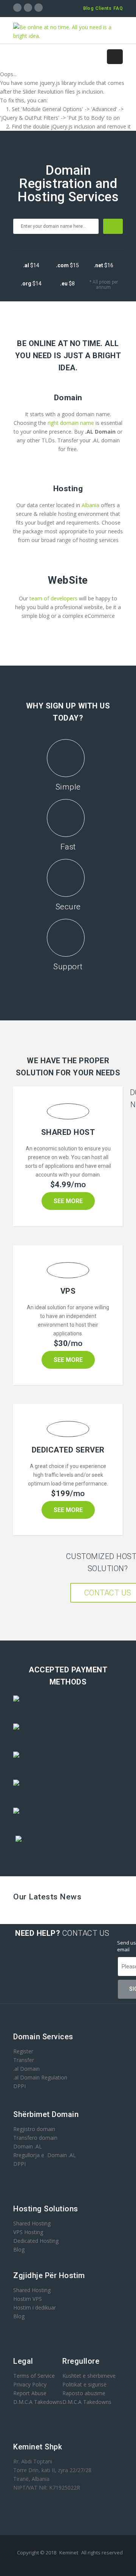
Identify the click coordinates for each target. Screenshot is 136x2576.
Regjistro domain (34, 2129)
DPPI (19, 2086)
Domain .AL (28, 2146)
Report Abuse (30, 2393)
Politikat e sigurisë (84, 2384)
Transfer (24, 2060)
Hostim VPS (28, 2299)
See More (68, 1201)
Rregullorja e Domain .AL (45, 2155)
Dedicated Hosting (36, 2241)
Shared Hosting (32, 2223)
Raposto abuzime (85, 2393)
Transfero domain (35, 2138)
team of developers (53, 598)
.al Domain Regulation (40, 2077)
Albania (91, 505)
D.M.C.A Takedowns (38, 2402)
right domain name (72, 423)
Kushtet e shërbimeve (89, 2376)
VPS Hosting (28, 2232)
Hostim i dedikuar (35, 2307)
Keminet (69, 2552)
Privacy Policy (30, 2384)
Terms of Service (34, 2376)
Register (23, 2051)
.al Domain (26, 2069)
